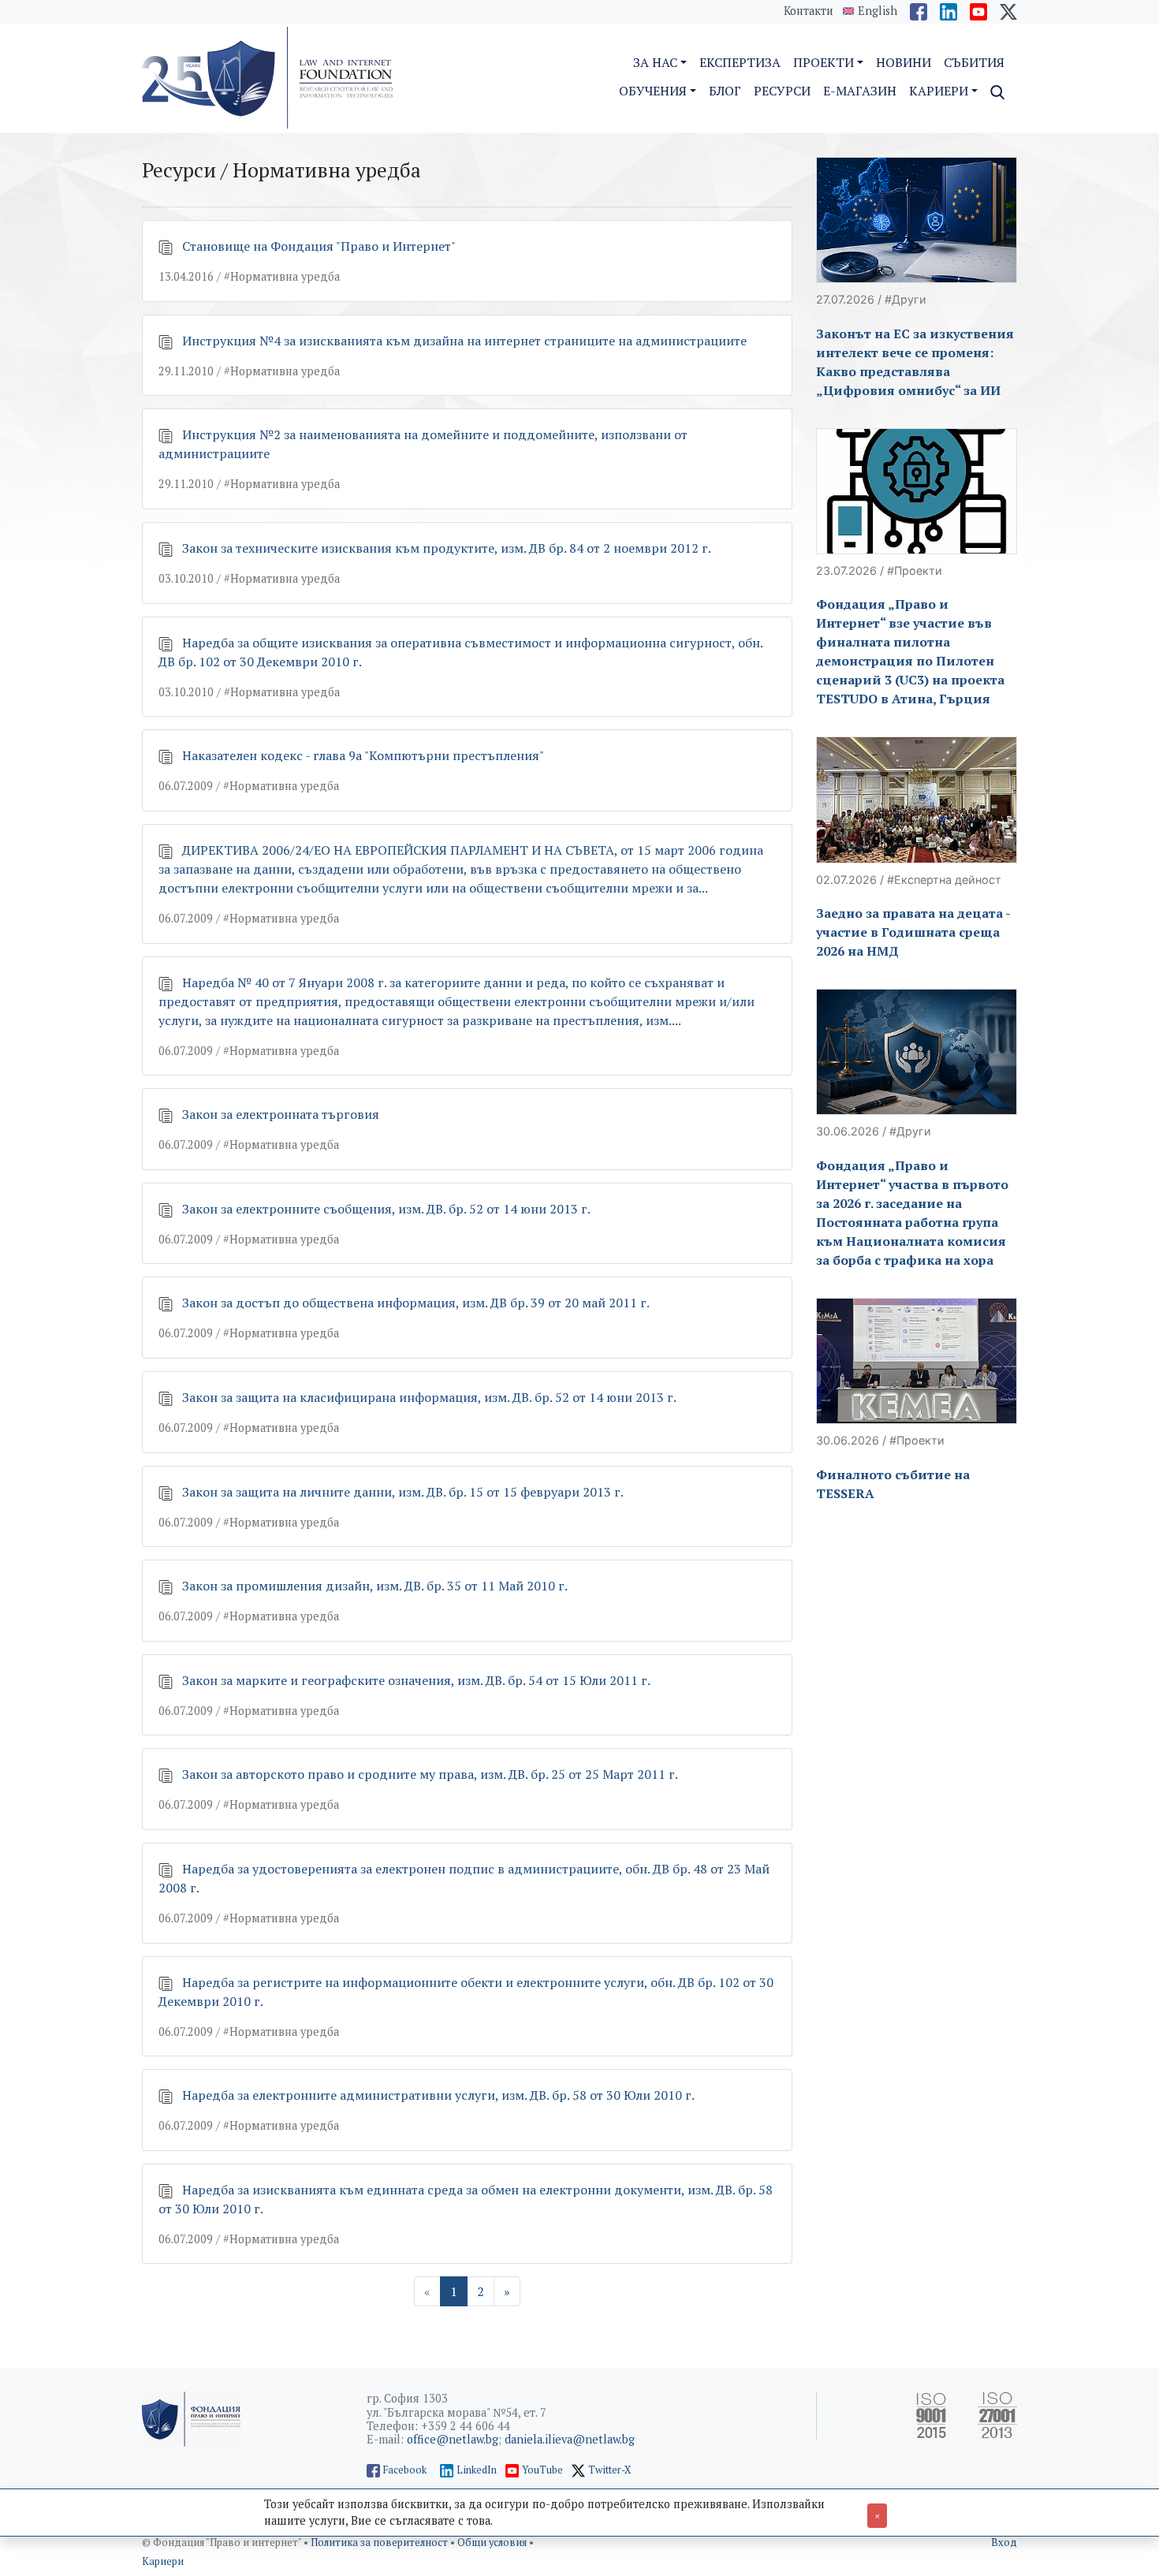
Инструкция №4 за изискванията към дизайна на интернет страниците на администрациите (464, 341)
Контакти (809, 11)
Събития (974, 62)
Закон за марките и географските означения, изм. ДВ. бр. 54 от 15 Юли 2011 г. (416, 1680)
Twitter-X (610, 2470)
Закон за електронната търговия (281, 1114)
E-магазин (860, 91)
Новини (904, 62)
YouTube (542, 2470)
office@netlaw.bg (453, 2439)
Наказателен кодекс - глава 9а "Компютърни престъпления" (363, 755)
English (878, 11)
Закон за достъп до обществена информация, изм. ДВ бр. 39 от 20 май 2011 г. (416, 1303)
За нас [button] (655, 62)
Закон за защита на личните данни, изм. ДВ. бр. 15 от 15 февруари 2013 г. (403, 1492)
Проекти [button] (824, 62)
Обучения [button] (653, 91)
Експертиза (740, 62)
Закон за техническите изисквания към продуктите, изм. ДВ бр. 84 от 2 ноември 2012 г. (447, 548)
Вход (1004, 2542)
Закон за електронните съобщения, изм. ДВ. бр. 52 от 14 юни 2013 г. (386, 1209)
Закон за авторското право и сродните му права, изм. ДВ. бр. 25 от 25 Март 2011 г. (430, 1774)
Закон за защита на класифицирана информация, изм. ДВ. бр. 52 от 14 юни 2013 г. (429, 1397)
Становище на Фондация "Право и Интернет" (319, 246)
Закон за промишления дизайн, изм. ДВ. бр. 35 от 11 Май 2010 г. (375, 1586)
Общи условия (493, 2542)
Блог (725, 91)
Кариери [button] (939, 91)
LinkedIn (477, 2470)
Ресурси (782, 91)
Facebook (405, 2470)
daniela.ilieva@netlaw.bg (570, 2439)
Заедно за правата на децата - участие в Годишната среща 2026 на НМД (913, 932)
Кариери (163, 2561)
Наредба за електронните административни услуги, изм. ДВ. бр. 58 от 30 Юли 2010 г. (438, 2095)
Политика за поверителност (380, 2542)
